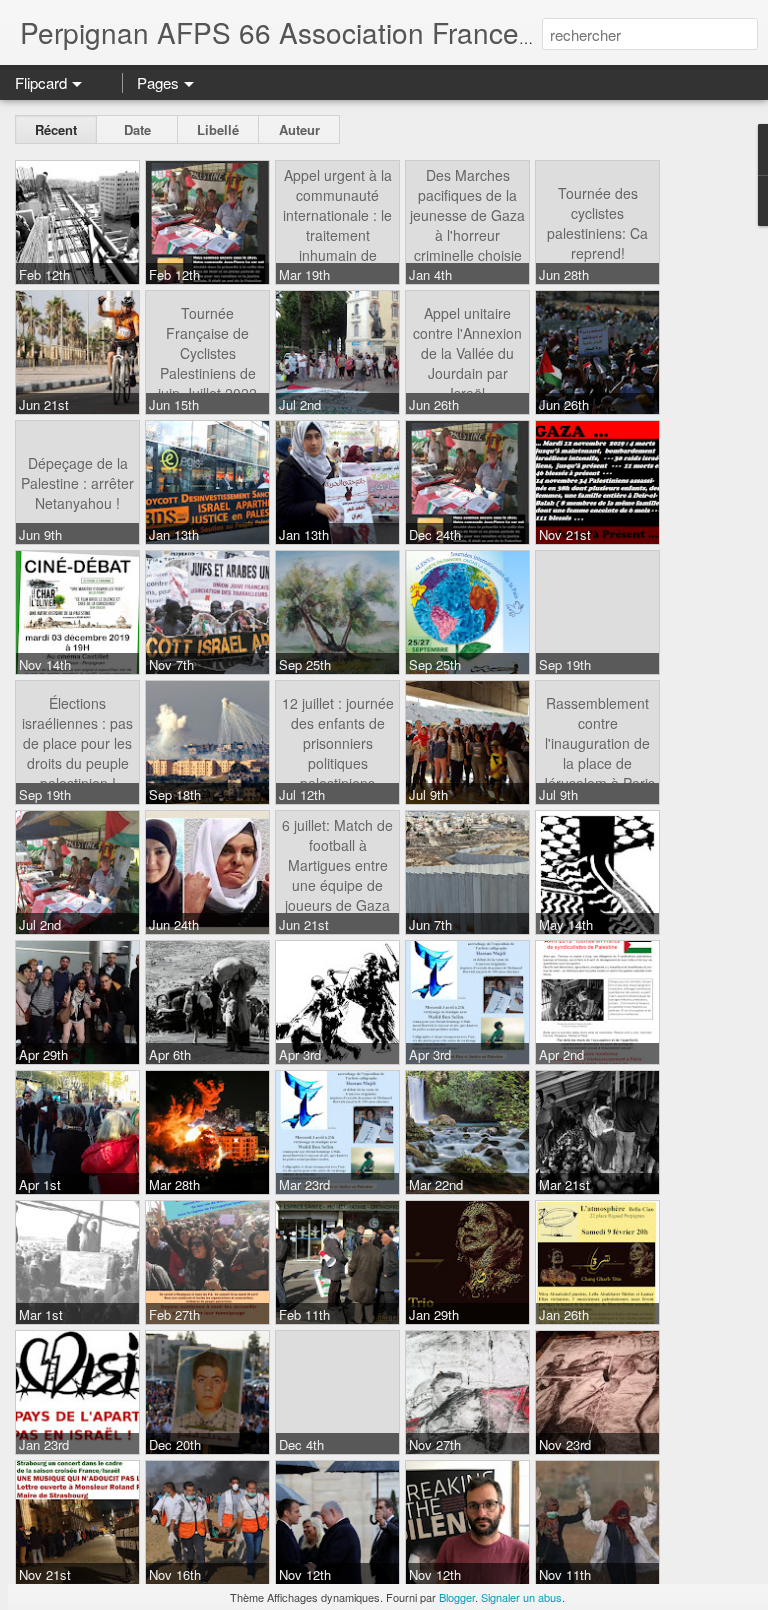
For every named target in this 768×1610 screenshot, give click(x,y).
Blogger (457, 1597)
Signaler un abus (521, 1597)
